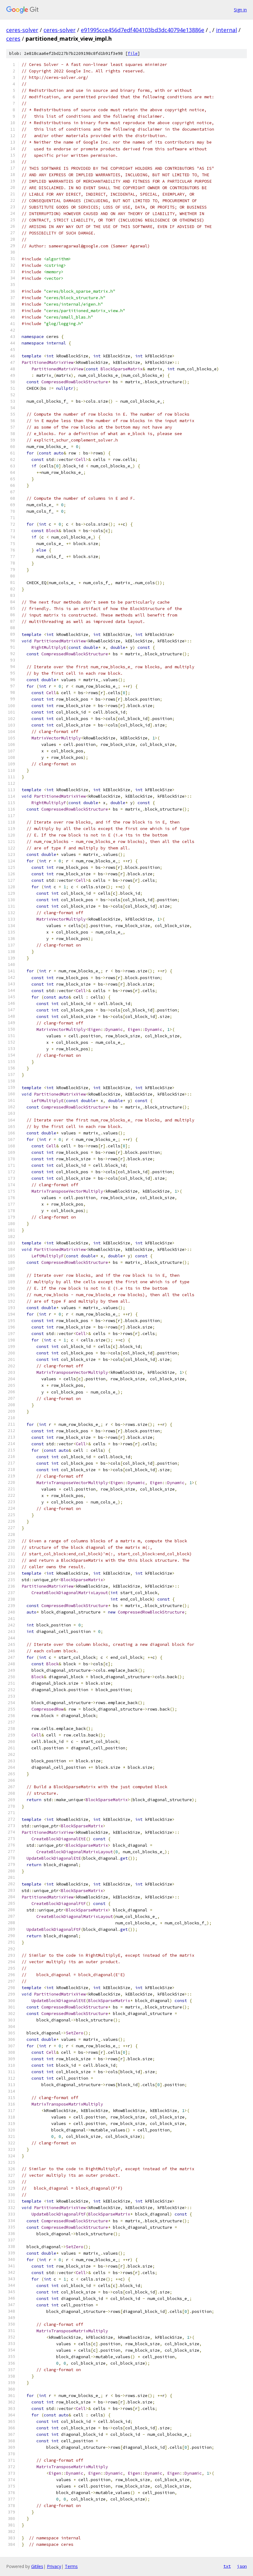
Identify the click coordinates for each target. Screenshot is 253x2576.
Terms (71, 2566)
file (133, 53)
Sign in (240, 10)
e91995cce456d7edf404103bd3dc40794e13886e (143, 30)
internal (226, 30)
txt (227, 2566)
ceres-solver (22, 30)
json (242, 2566)
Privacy (54, 2566)
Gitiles (37, 2566)
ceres (13, 39)
